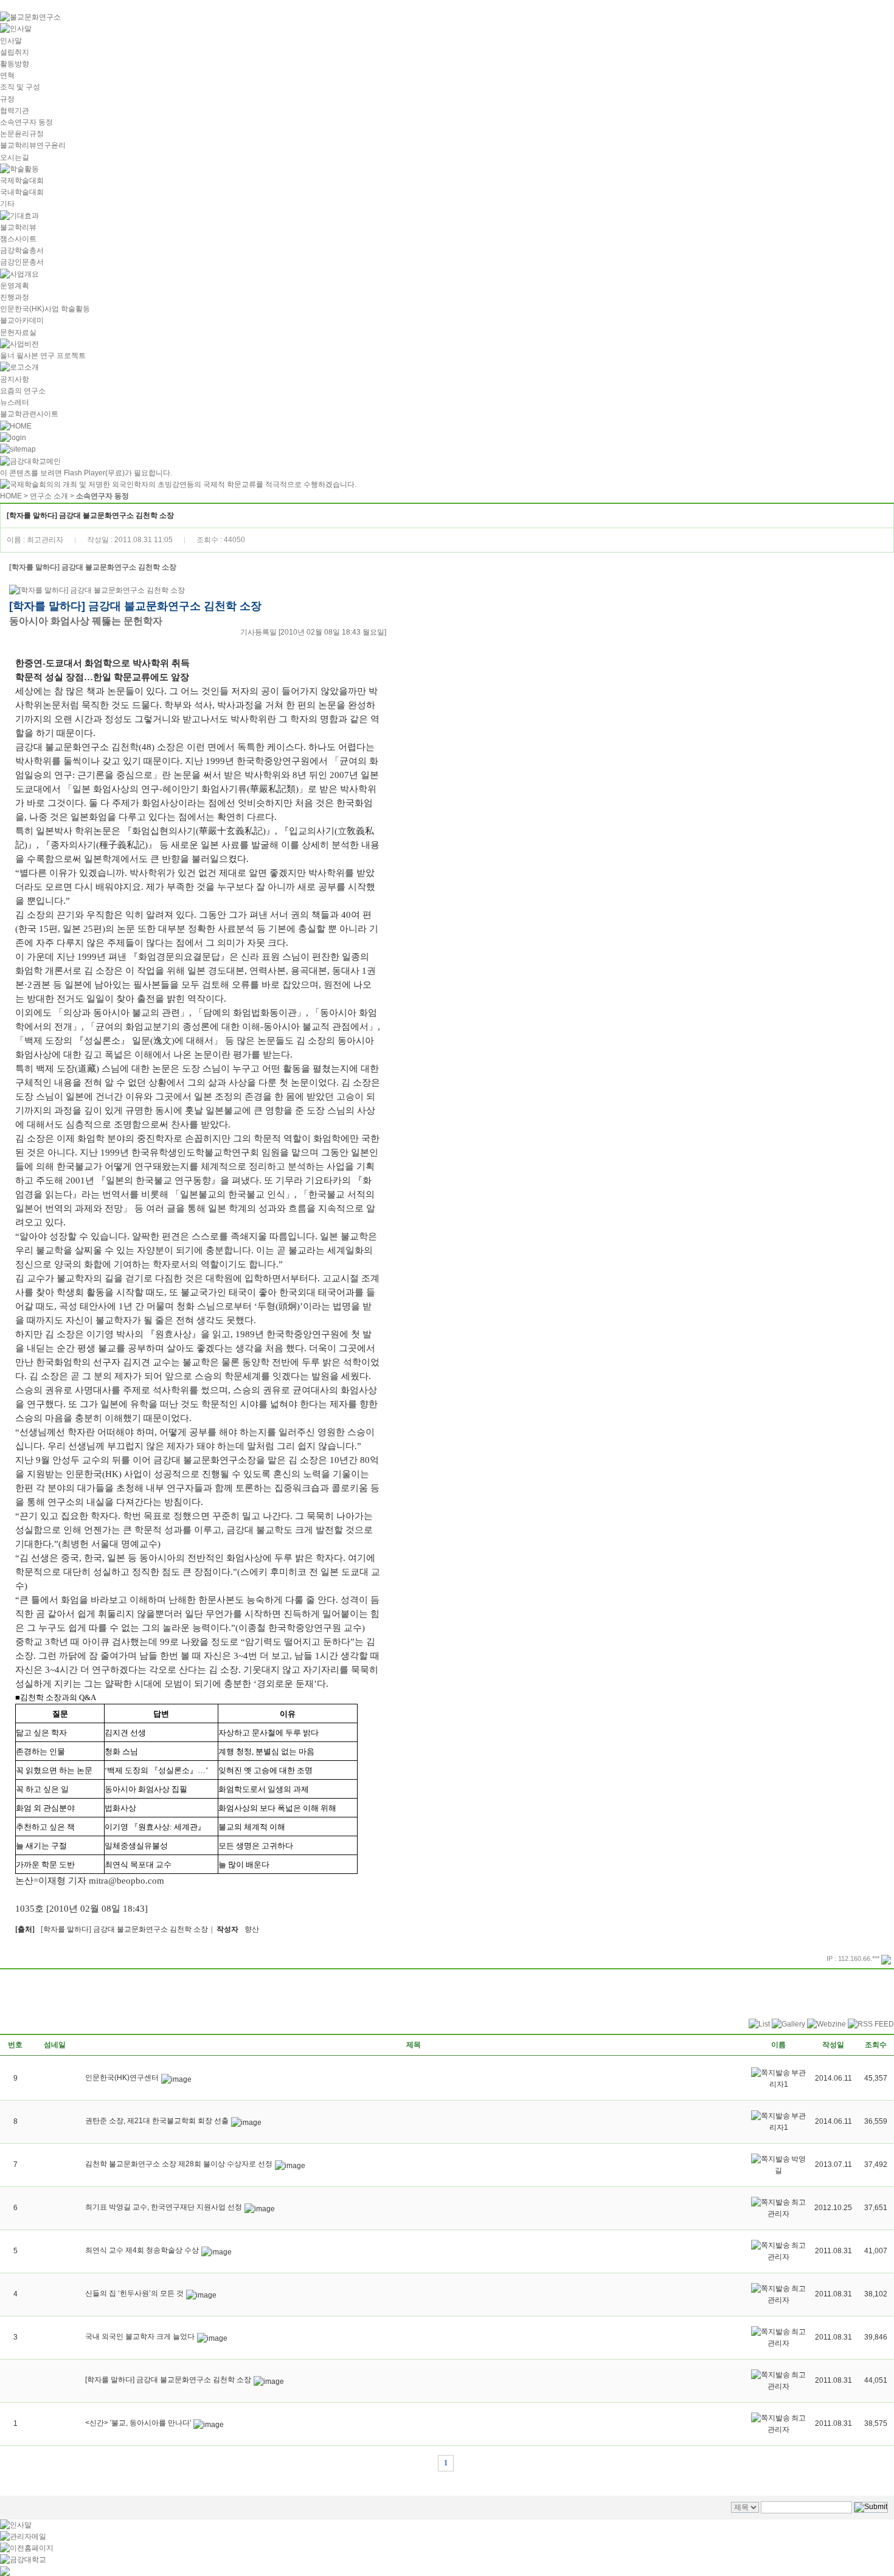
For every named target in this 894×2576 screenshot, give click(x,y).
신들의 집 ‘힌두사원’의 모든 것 (134, 2293)
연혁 (7, 75)
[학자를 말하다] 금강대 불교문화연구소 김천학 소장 (124, 1929)
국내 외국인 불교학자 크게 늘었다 (140, 2337)
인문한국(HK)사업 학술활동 (45, 309)
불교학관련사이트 (29, 414)
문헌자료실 (18, 332)
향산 (252, 1929)
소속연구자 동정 (26, 122)
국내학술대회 (22, 192)
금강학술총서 (22, 250)
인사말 (11, 41)
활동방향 (15, 64)
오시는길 (15, 157)
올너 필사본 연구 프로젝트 (43, 356)
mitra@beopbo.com (126, 1881)
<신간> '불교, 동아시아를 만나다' (138, 2423)
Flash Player (85, 473)
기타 (7, 204)
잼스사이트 (18, 239)
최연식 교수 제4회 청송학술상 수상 (142, 2250)
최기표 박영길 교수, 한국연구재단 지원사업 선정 (164, 2207)
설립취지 (15, 52)
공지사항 (15, 379)
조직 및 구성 (20, 87)
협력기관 (15, 111)
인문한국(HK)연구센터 (122, 2078)
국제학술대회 (22, 181)
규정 (7, 99)
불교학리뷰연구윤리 (33, 145)
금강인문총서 (22, 262)
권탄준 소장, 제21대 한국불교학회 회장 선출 (157, 2121)
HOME (11, 496)
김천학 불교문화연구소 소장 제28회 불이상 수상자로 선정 (179, 2164)
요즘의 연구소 (23, 391)
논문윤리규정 (22, 134)
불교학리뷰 (18, 227)
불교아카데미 (22, 320)
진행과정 (15, 297)
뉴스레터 (15, 402)
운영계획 (15, 286)
